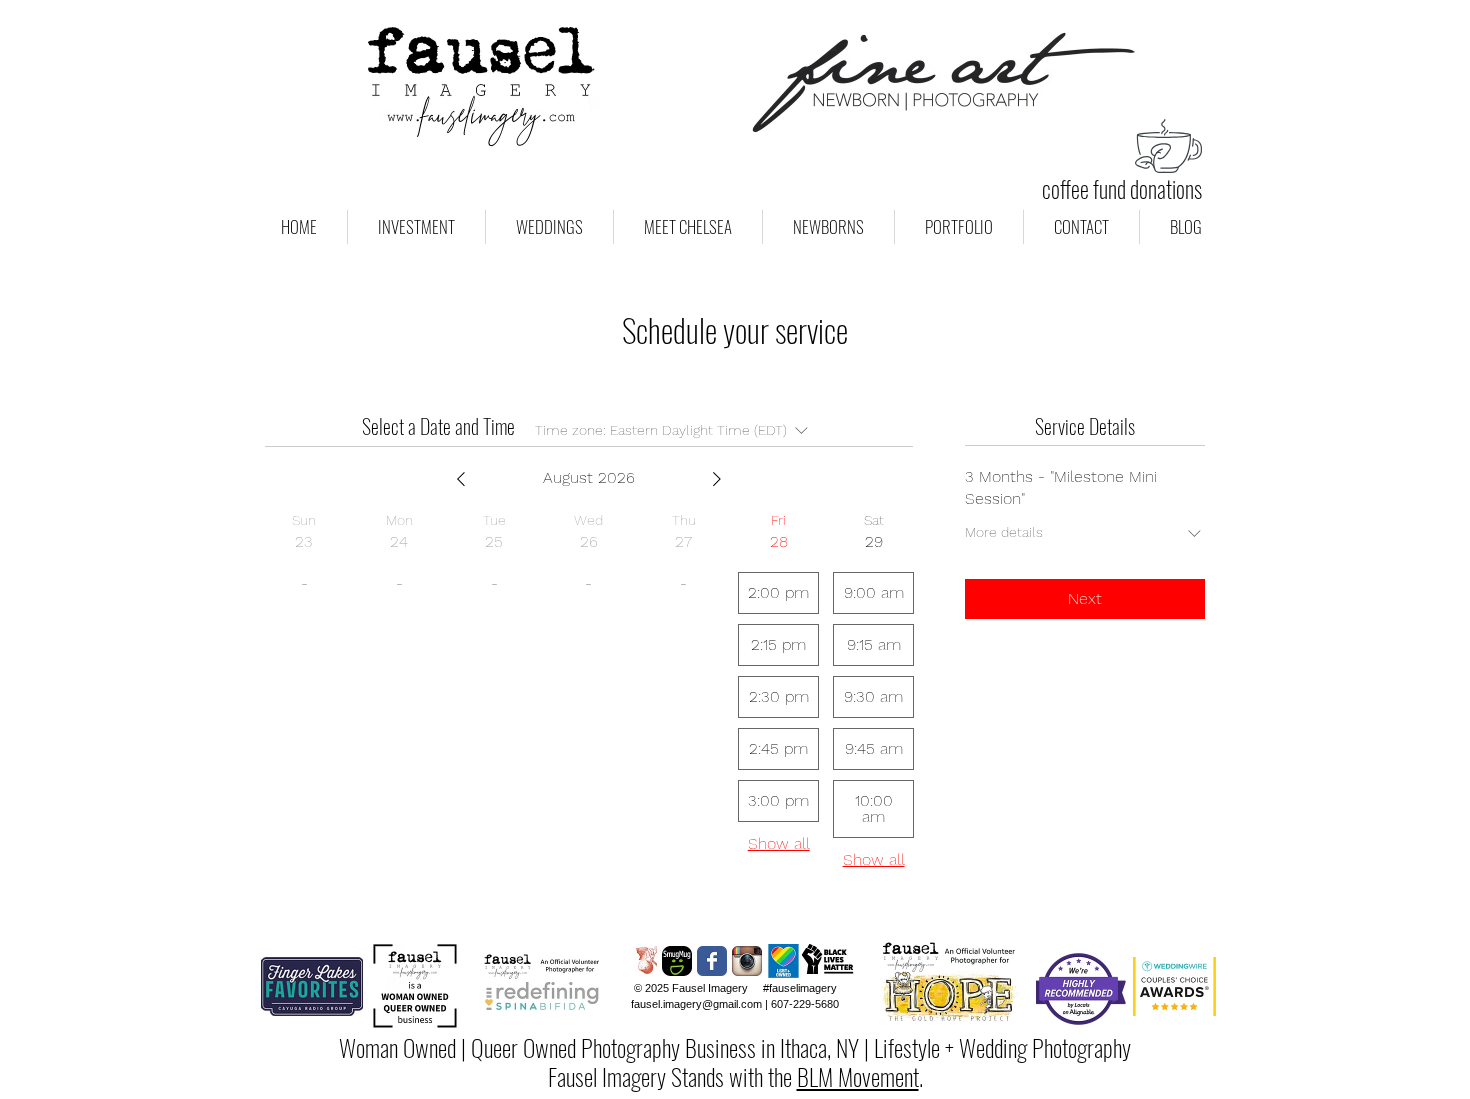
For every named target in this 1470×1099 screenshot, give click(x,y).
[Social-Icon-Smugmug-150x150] (677, 961)
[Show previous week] (461, 479)
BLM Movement (858, 1076)
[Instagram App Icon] (747, 961)
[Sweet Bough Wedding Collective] (642, 961)
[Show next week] (717, 479)
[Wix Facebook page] (712, 961)
